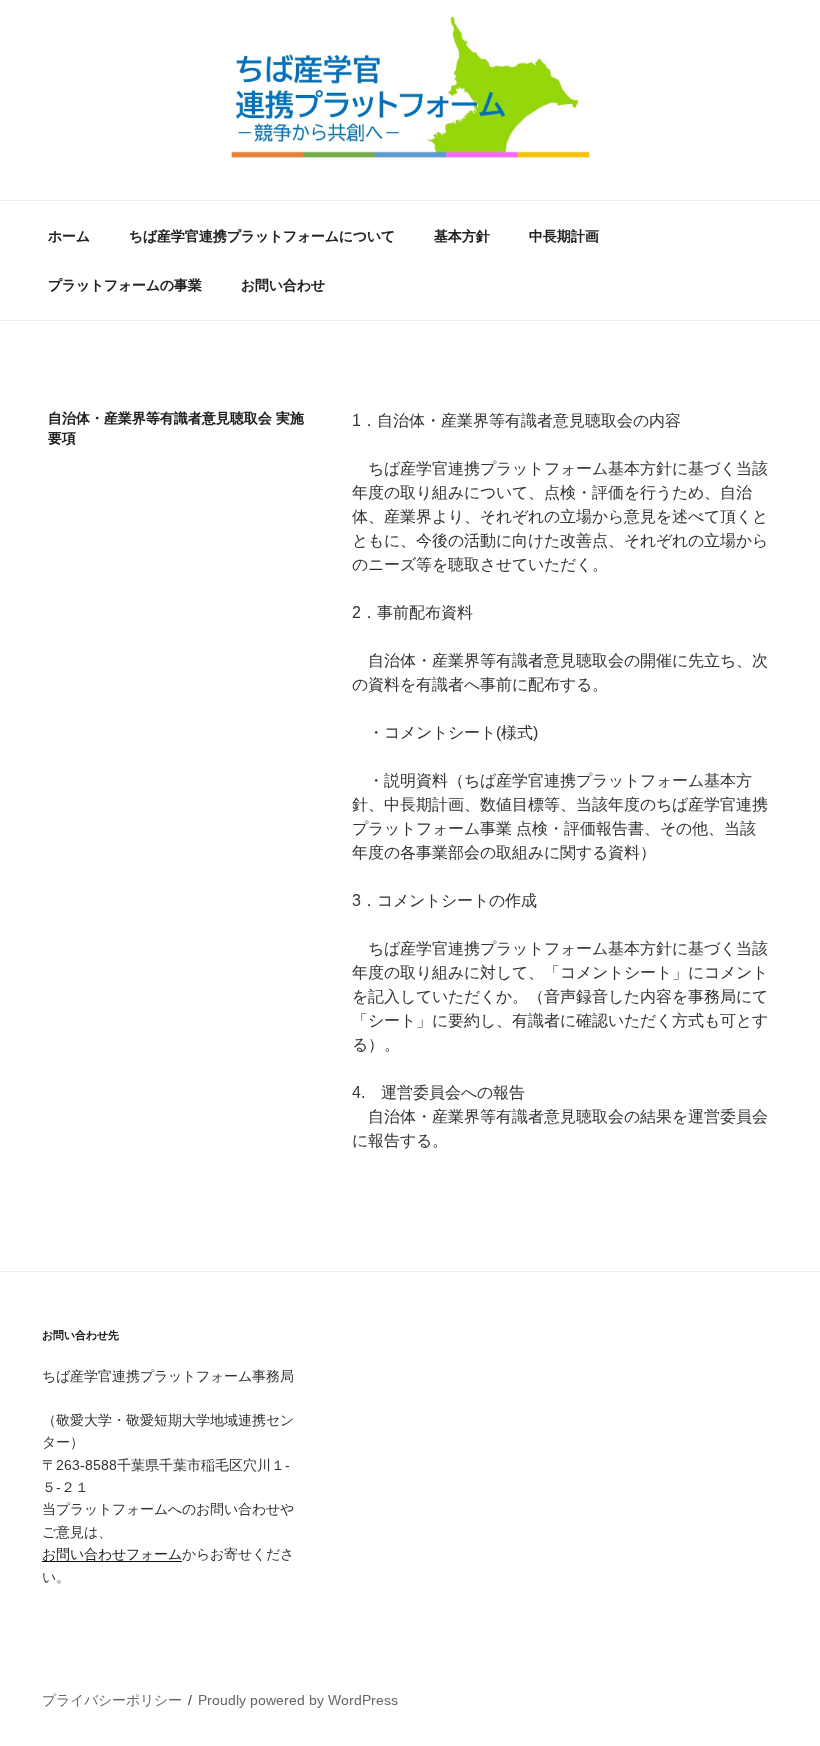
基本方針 (462, 236)
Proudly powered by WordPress (298, 1700)
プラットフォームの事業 (125, 285)
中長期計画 (564, 236)
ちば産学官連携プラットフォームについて (262, 236)
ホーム (69, 236)
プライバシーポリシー (112, 1700)
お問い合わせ (283, 285)
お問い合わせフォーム (112, 1554)
